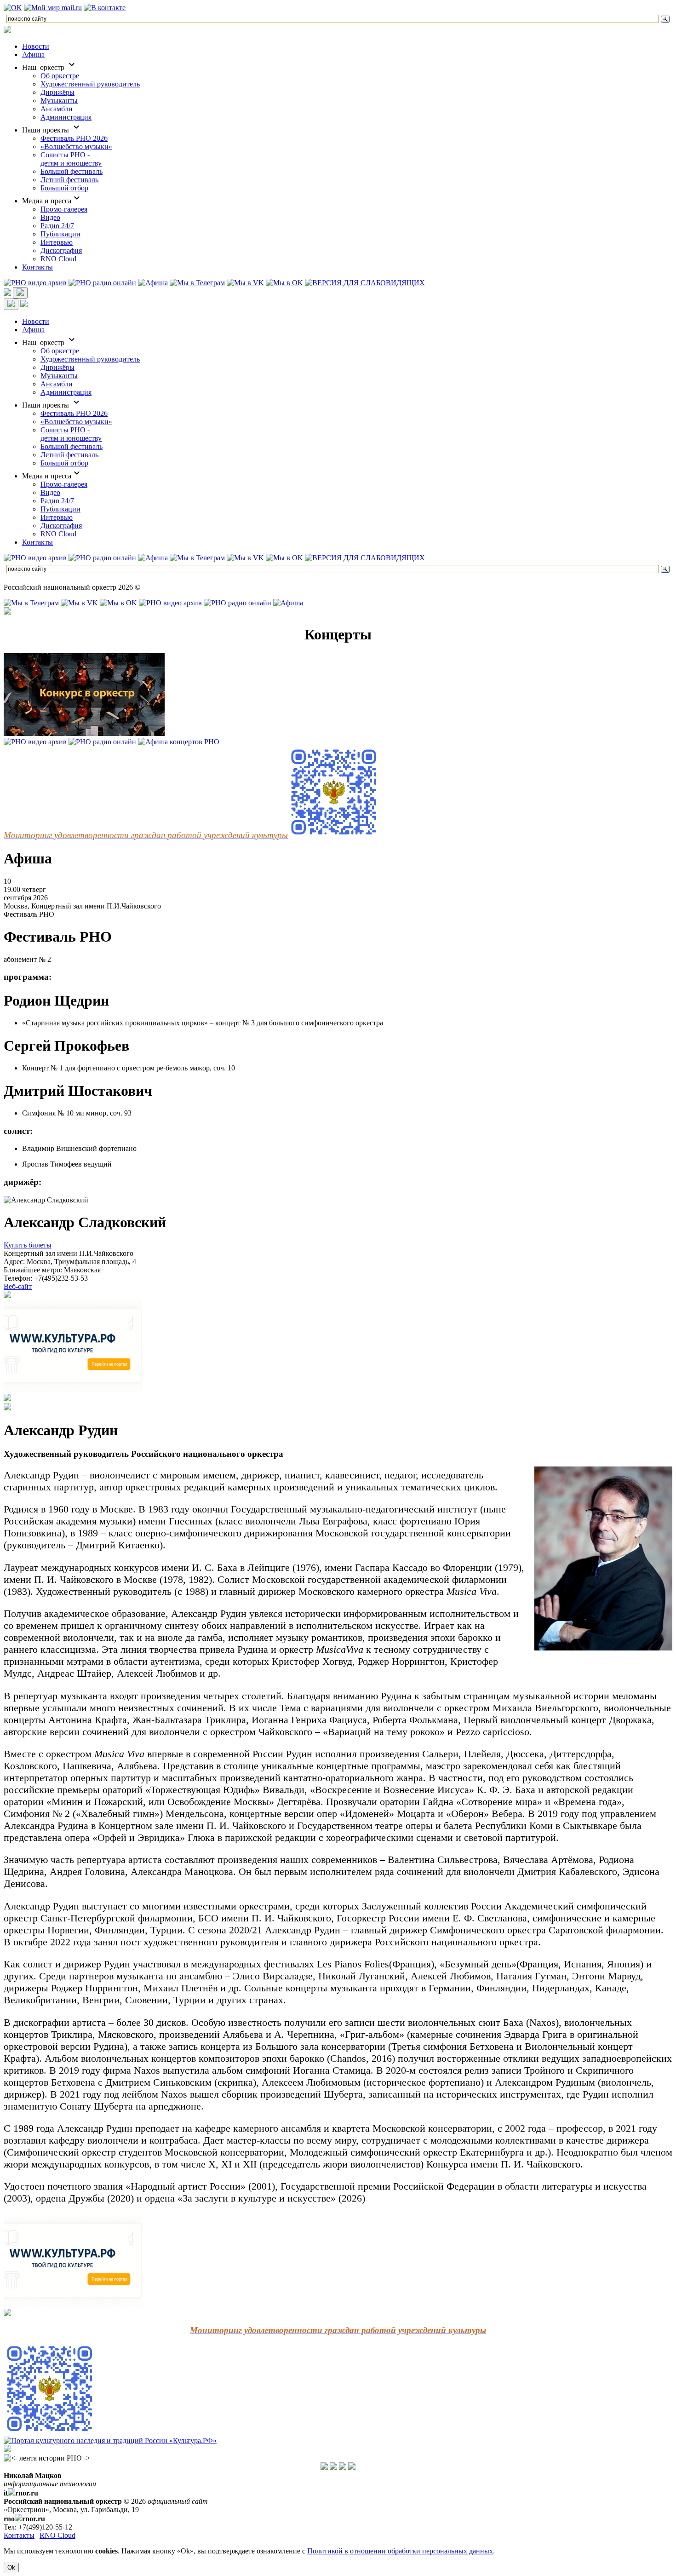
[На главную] (7, 31)
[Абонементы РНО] (7, 1296)
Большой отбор (64, 188)
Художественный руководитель (90, 84)
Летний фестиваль (69, 180)
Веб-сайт (18, 1286)
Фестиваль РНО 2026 (74, 138)
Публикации (60, 234)
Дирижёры (57, 92)
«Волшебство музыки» (76, 147)
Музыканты (59, 101)
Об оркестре (60, 76)
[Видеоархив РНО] (35, 283)
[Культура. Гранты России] (7, 2314)
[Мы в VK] (245, 283)
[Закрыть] (11, 304)
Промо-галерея (64, 209)
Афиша (33, 55)
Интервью (57, 242)
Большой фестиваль (72, 171)
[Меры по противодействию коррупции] (333, 2467)
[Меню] (20, 293)
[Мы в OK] (284, 283)
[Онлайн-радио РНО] (102, 283)
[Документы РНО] (324, 2467)
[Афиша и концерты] (153, 283)
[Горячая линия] (343, 2467)
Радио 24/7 (57, 226)
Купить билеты (28, 1245)
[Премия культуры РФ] (7, 1399)
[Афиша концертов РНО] (179, 742)
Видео (50, 217)
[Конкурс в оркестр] (84, 733)
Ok (11, 2567)
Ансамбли (57, 109)
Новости (36, 46)
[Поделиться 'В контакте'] (105, 8)
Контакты (37, 267)
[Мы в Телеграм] (197, 283)
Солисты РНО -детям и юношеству (71, 159)
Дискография (61, 250)
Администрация (66, 117)
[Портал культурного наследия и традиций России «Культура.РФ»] (110, 2441)
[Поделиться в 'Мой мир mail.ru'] (53, 8)
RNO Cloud (58, 259)
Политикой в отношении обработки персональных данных (400, 2551)
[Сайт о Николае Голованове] (7, 1408)
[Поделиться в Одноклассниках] (13, 8)
